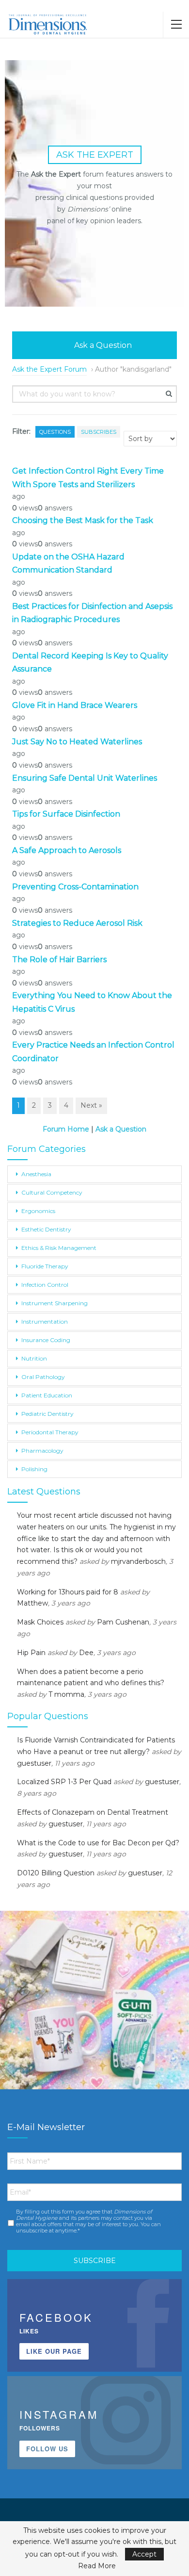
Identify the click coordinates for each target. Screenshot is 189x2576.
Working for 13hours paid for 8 (68, 1592)
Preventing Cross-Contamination (75, 887)
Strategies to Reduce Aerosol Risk (77, 923)
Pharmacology (42, 1451)
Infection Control (45, 1285)
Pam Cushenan (123, 1622)
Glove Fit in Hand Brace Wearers (76, 705)
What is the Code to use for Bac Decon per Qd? (98, 1843)
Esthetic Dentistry (46, 1229)
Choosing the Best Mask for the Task (83, 520)
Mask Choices (40, 1622)
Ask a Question (102, 345)
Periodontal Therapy (50, 1432)
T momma (66, 1694)
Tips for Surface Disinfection (66, 814)
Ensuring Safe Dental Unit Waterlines (85, 778)
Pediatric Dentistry (47, 1414)
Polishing (34, 1469)
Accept (144, 2554)
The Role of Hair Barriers (59, 960)
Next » (91, 1105)
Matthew (32, 1603)
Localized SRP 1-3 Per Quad (64, 1782)
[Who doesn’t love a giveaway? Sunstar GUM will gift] (94, 2005)
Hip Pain (31, 1653)
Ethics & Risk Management (59, 1248)
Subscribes (99, 432)
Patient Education (47, 1395)
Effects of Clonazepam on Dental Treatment (93, 1812)
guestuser (34, 1763)
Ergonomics (38, 1211)
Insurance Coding (46, 1340)
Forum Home (66, 1129)
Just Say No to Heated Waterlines (77, 742)
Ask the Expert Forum (49, 369)
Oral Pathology (43, 1377)
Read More (97, 2566)
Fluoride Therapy (45, 1266)
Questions (55, 432)
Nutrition (34, 1358)
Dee (86, 1653)
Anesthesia (36, 1174)
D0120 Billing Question (56, 1873)
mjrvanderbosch (138, 1561)
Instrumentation (45, 1321)
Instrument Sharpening (55, 1303)
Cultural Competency (52, 1192)
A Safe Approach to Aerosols (67, 850)
